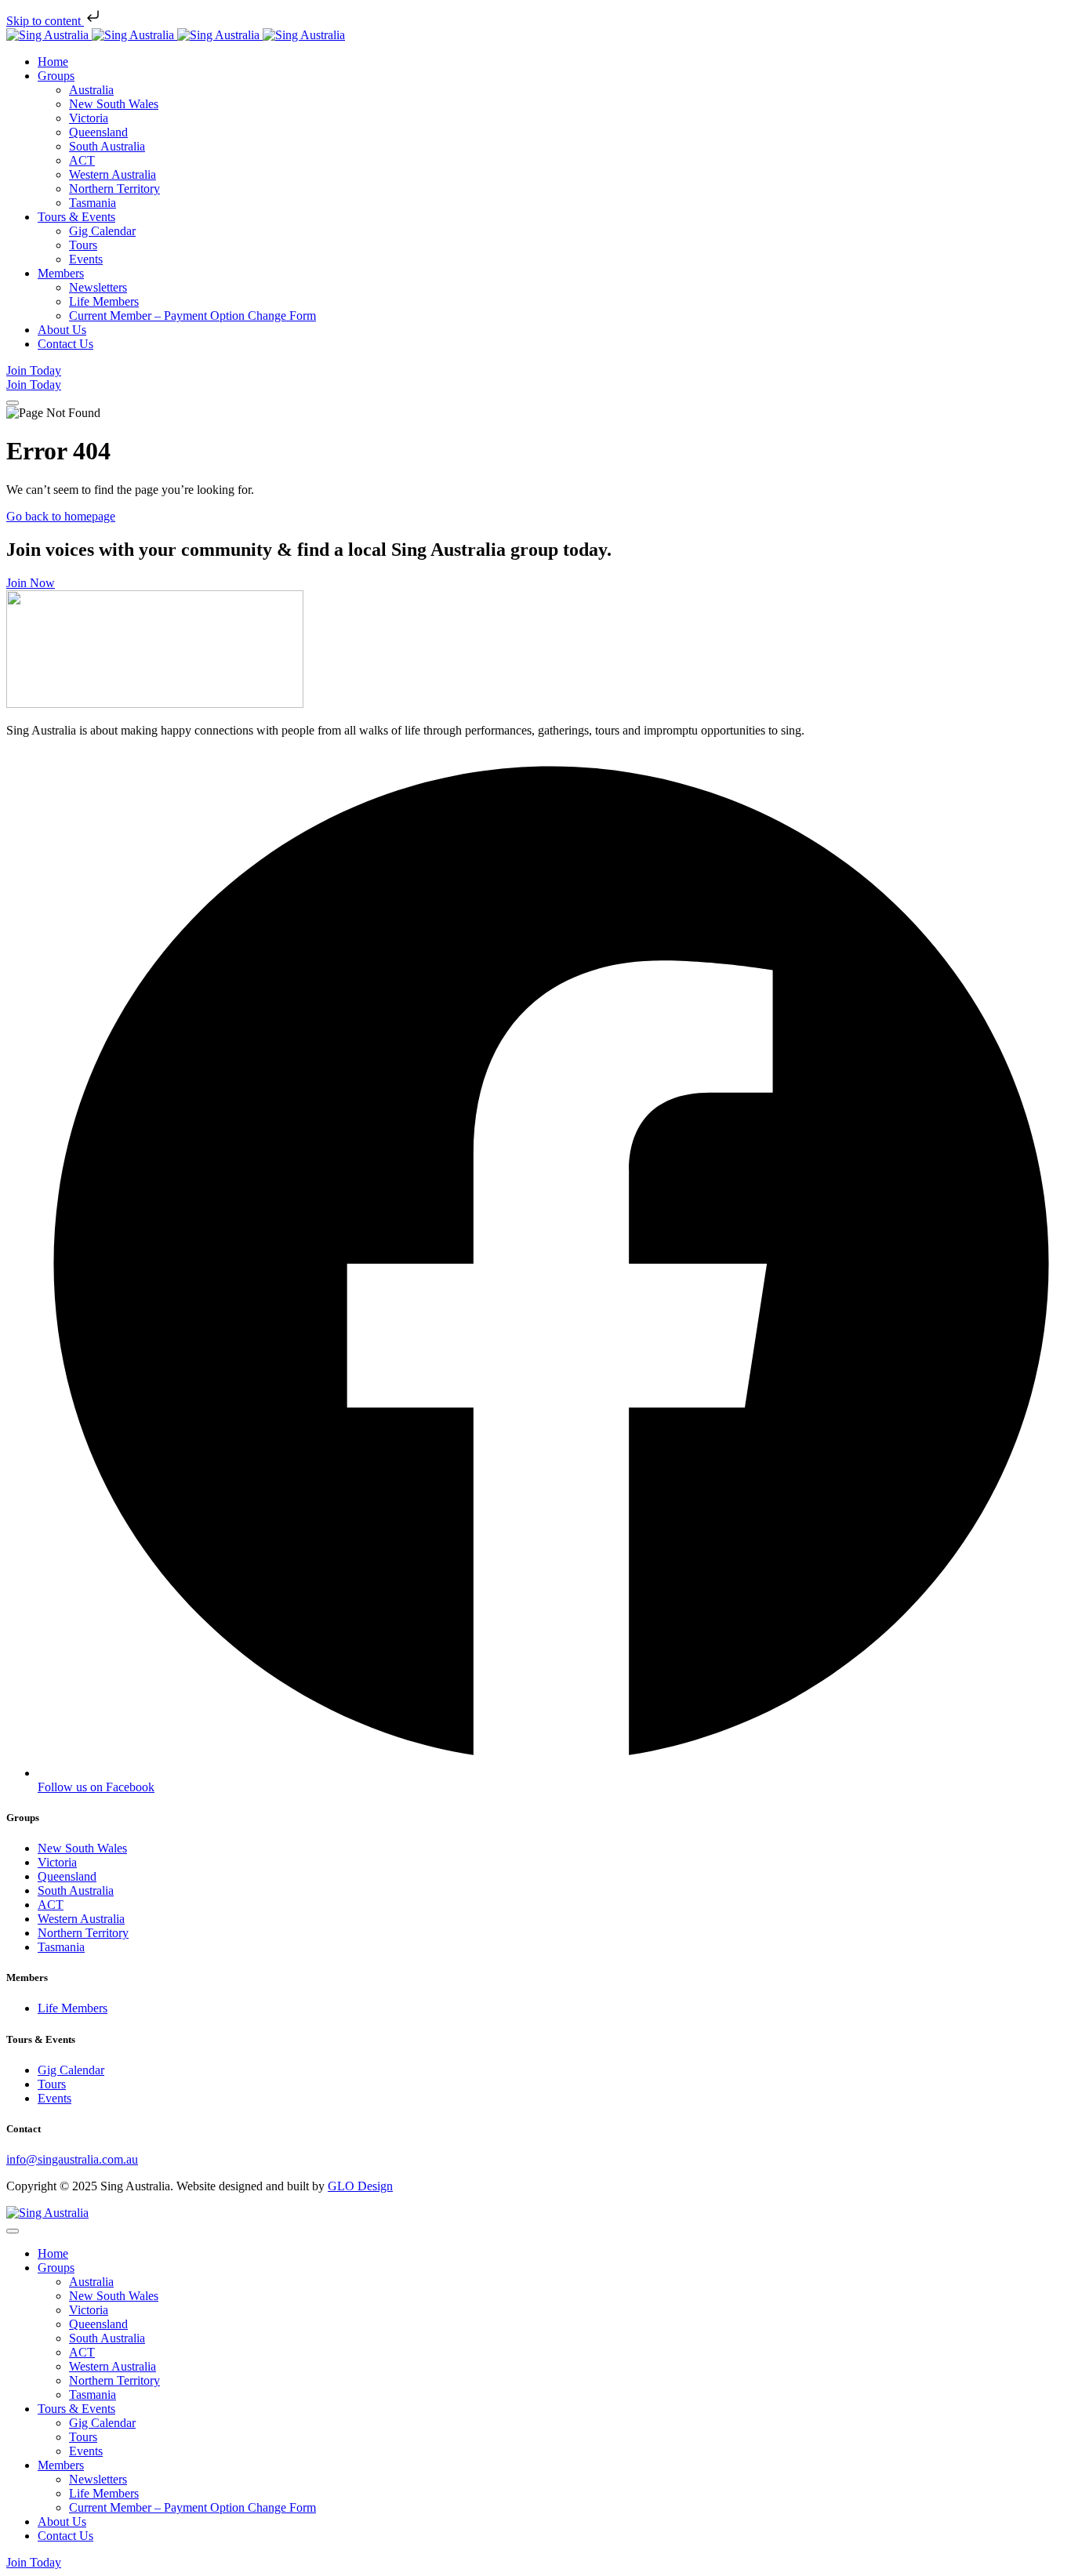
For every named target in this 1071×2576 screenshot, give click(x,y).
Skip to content (45, 21)
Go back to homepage (61, 516)
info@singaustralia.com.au (72, 2159)
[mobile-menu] (13, 403)
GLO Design (360, 2186)
